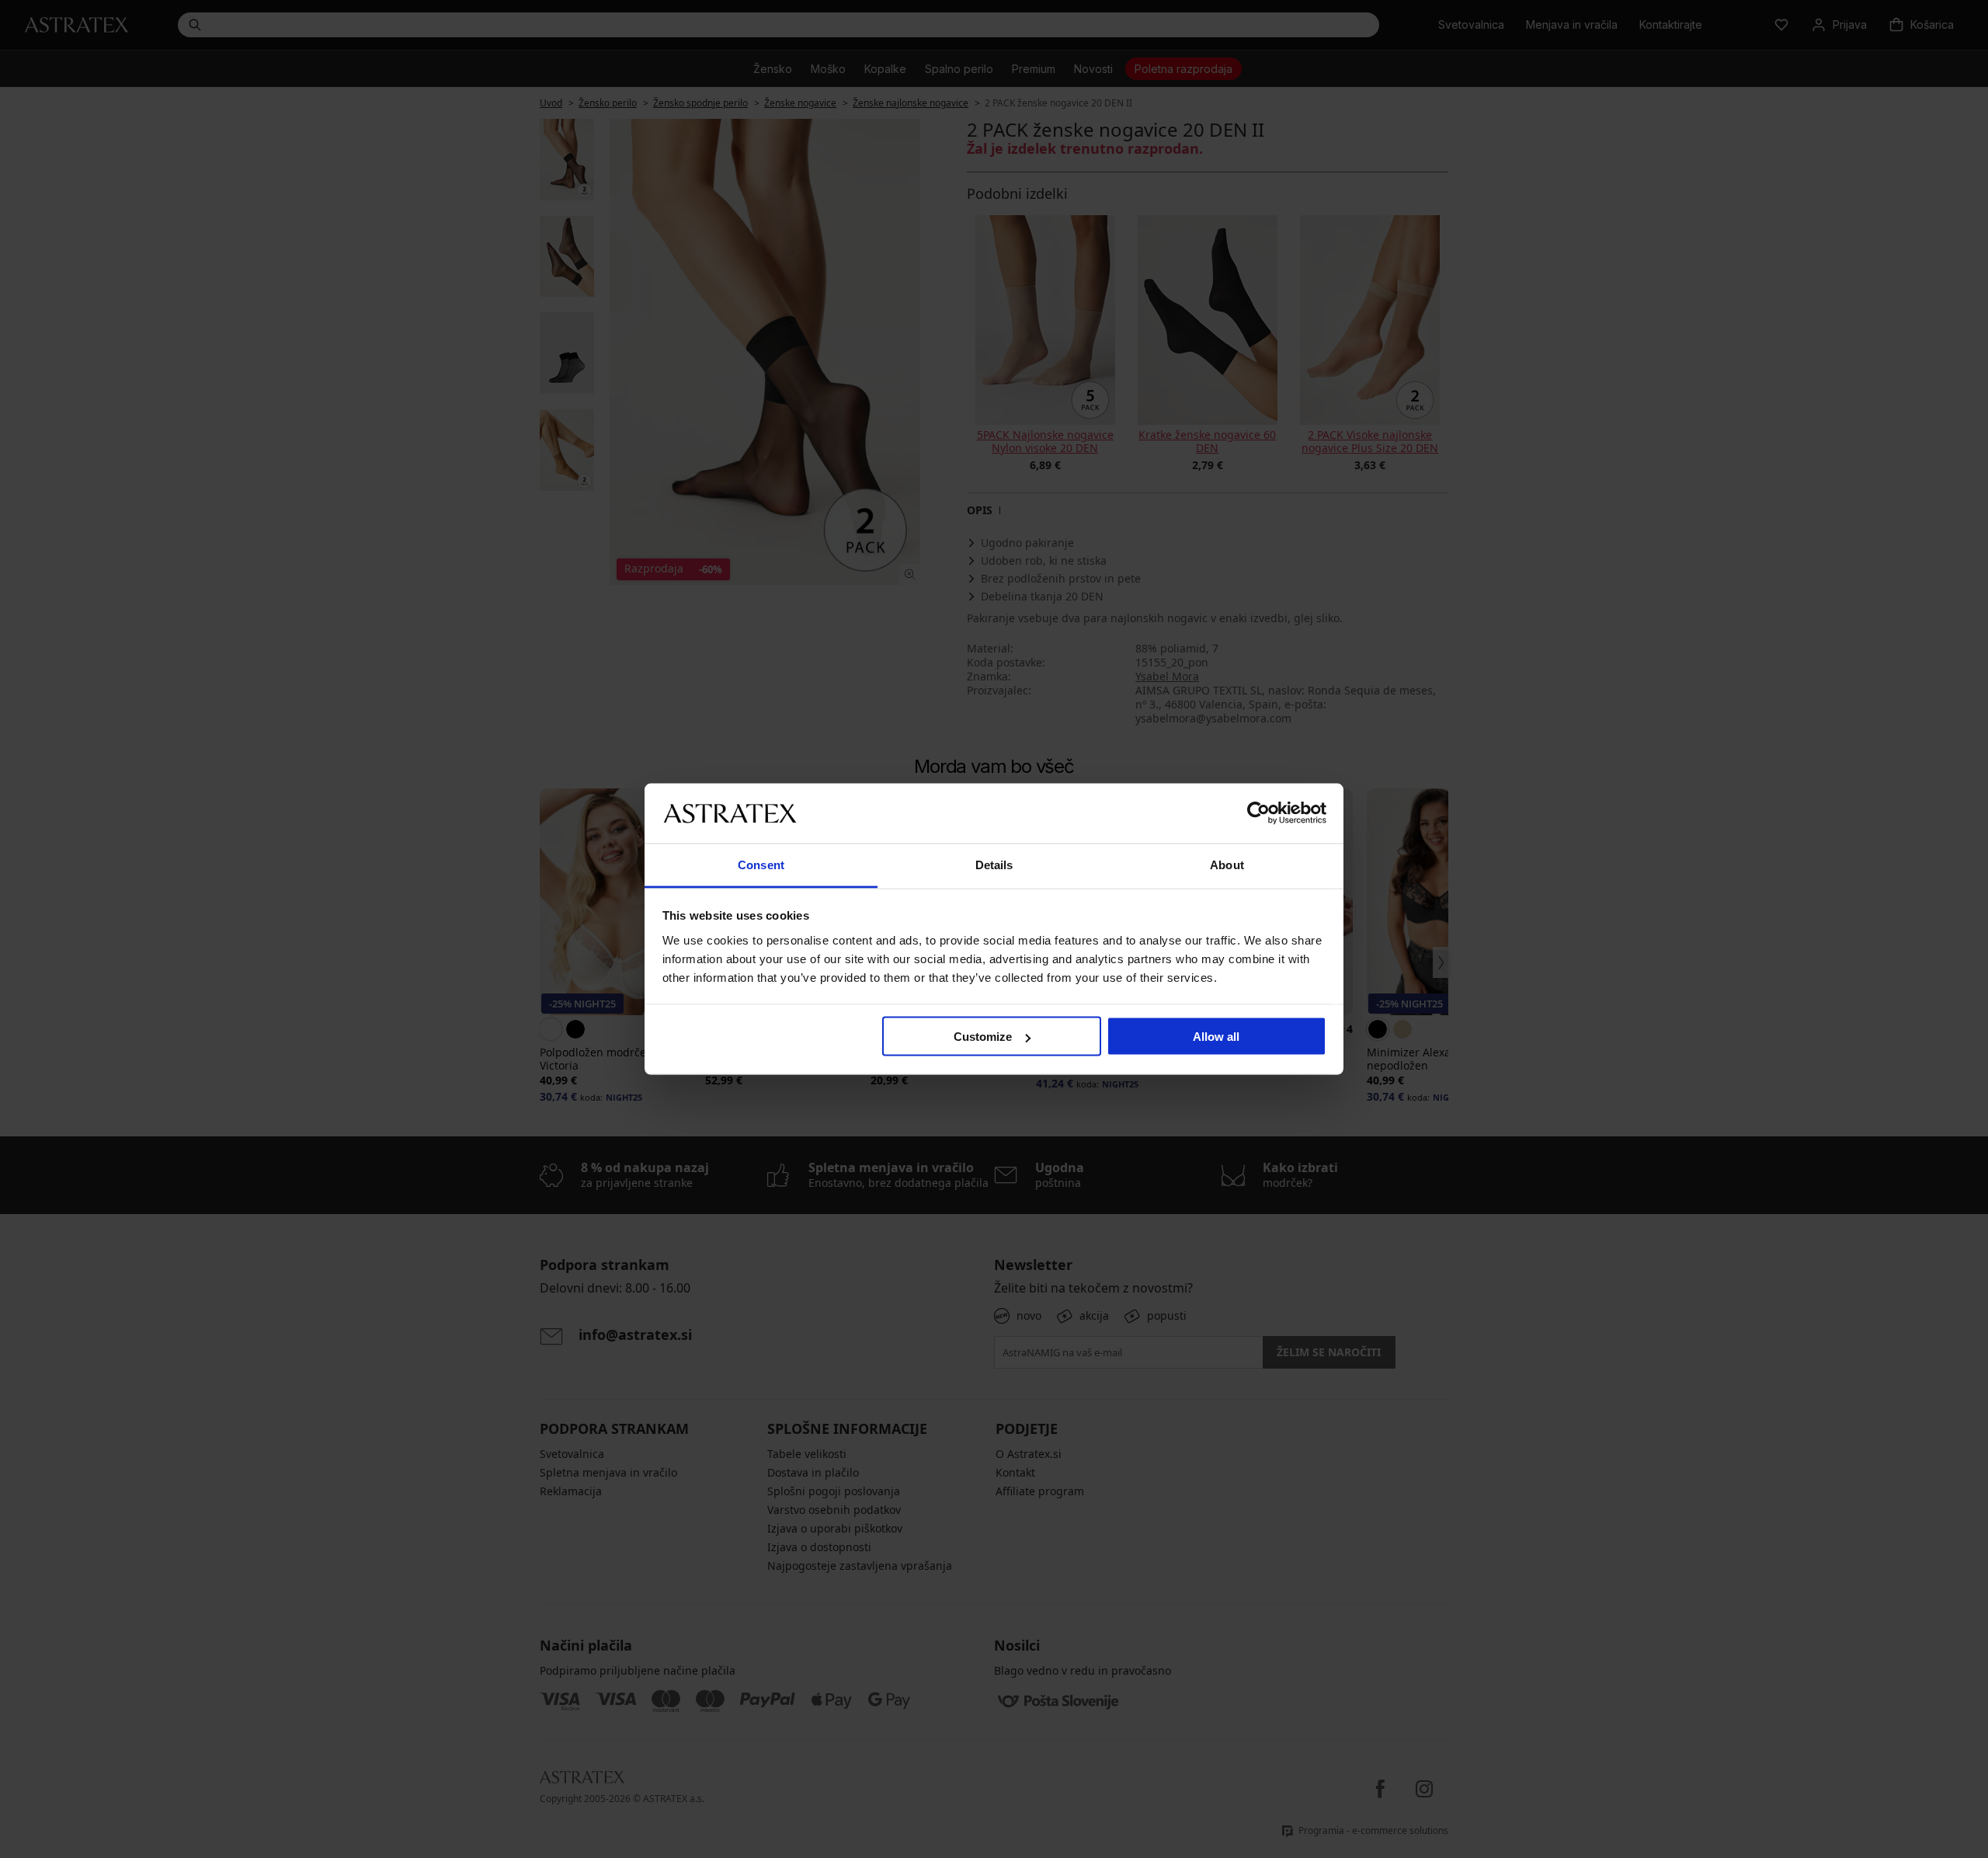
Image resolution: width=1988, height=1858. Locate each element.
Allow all (1216, 1037)
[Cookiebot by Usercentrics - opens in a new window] (1258, 813)
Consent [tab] (761, 864)
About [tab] (1227, 864)
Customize (983, 1037)
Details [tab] (994, 864)
